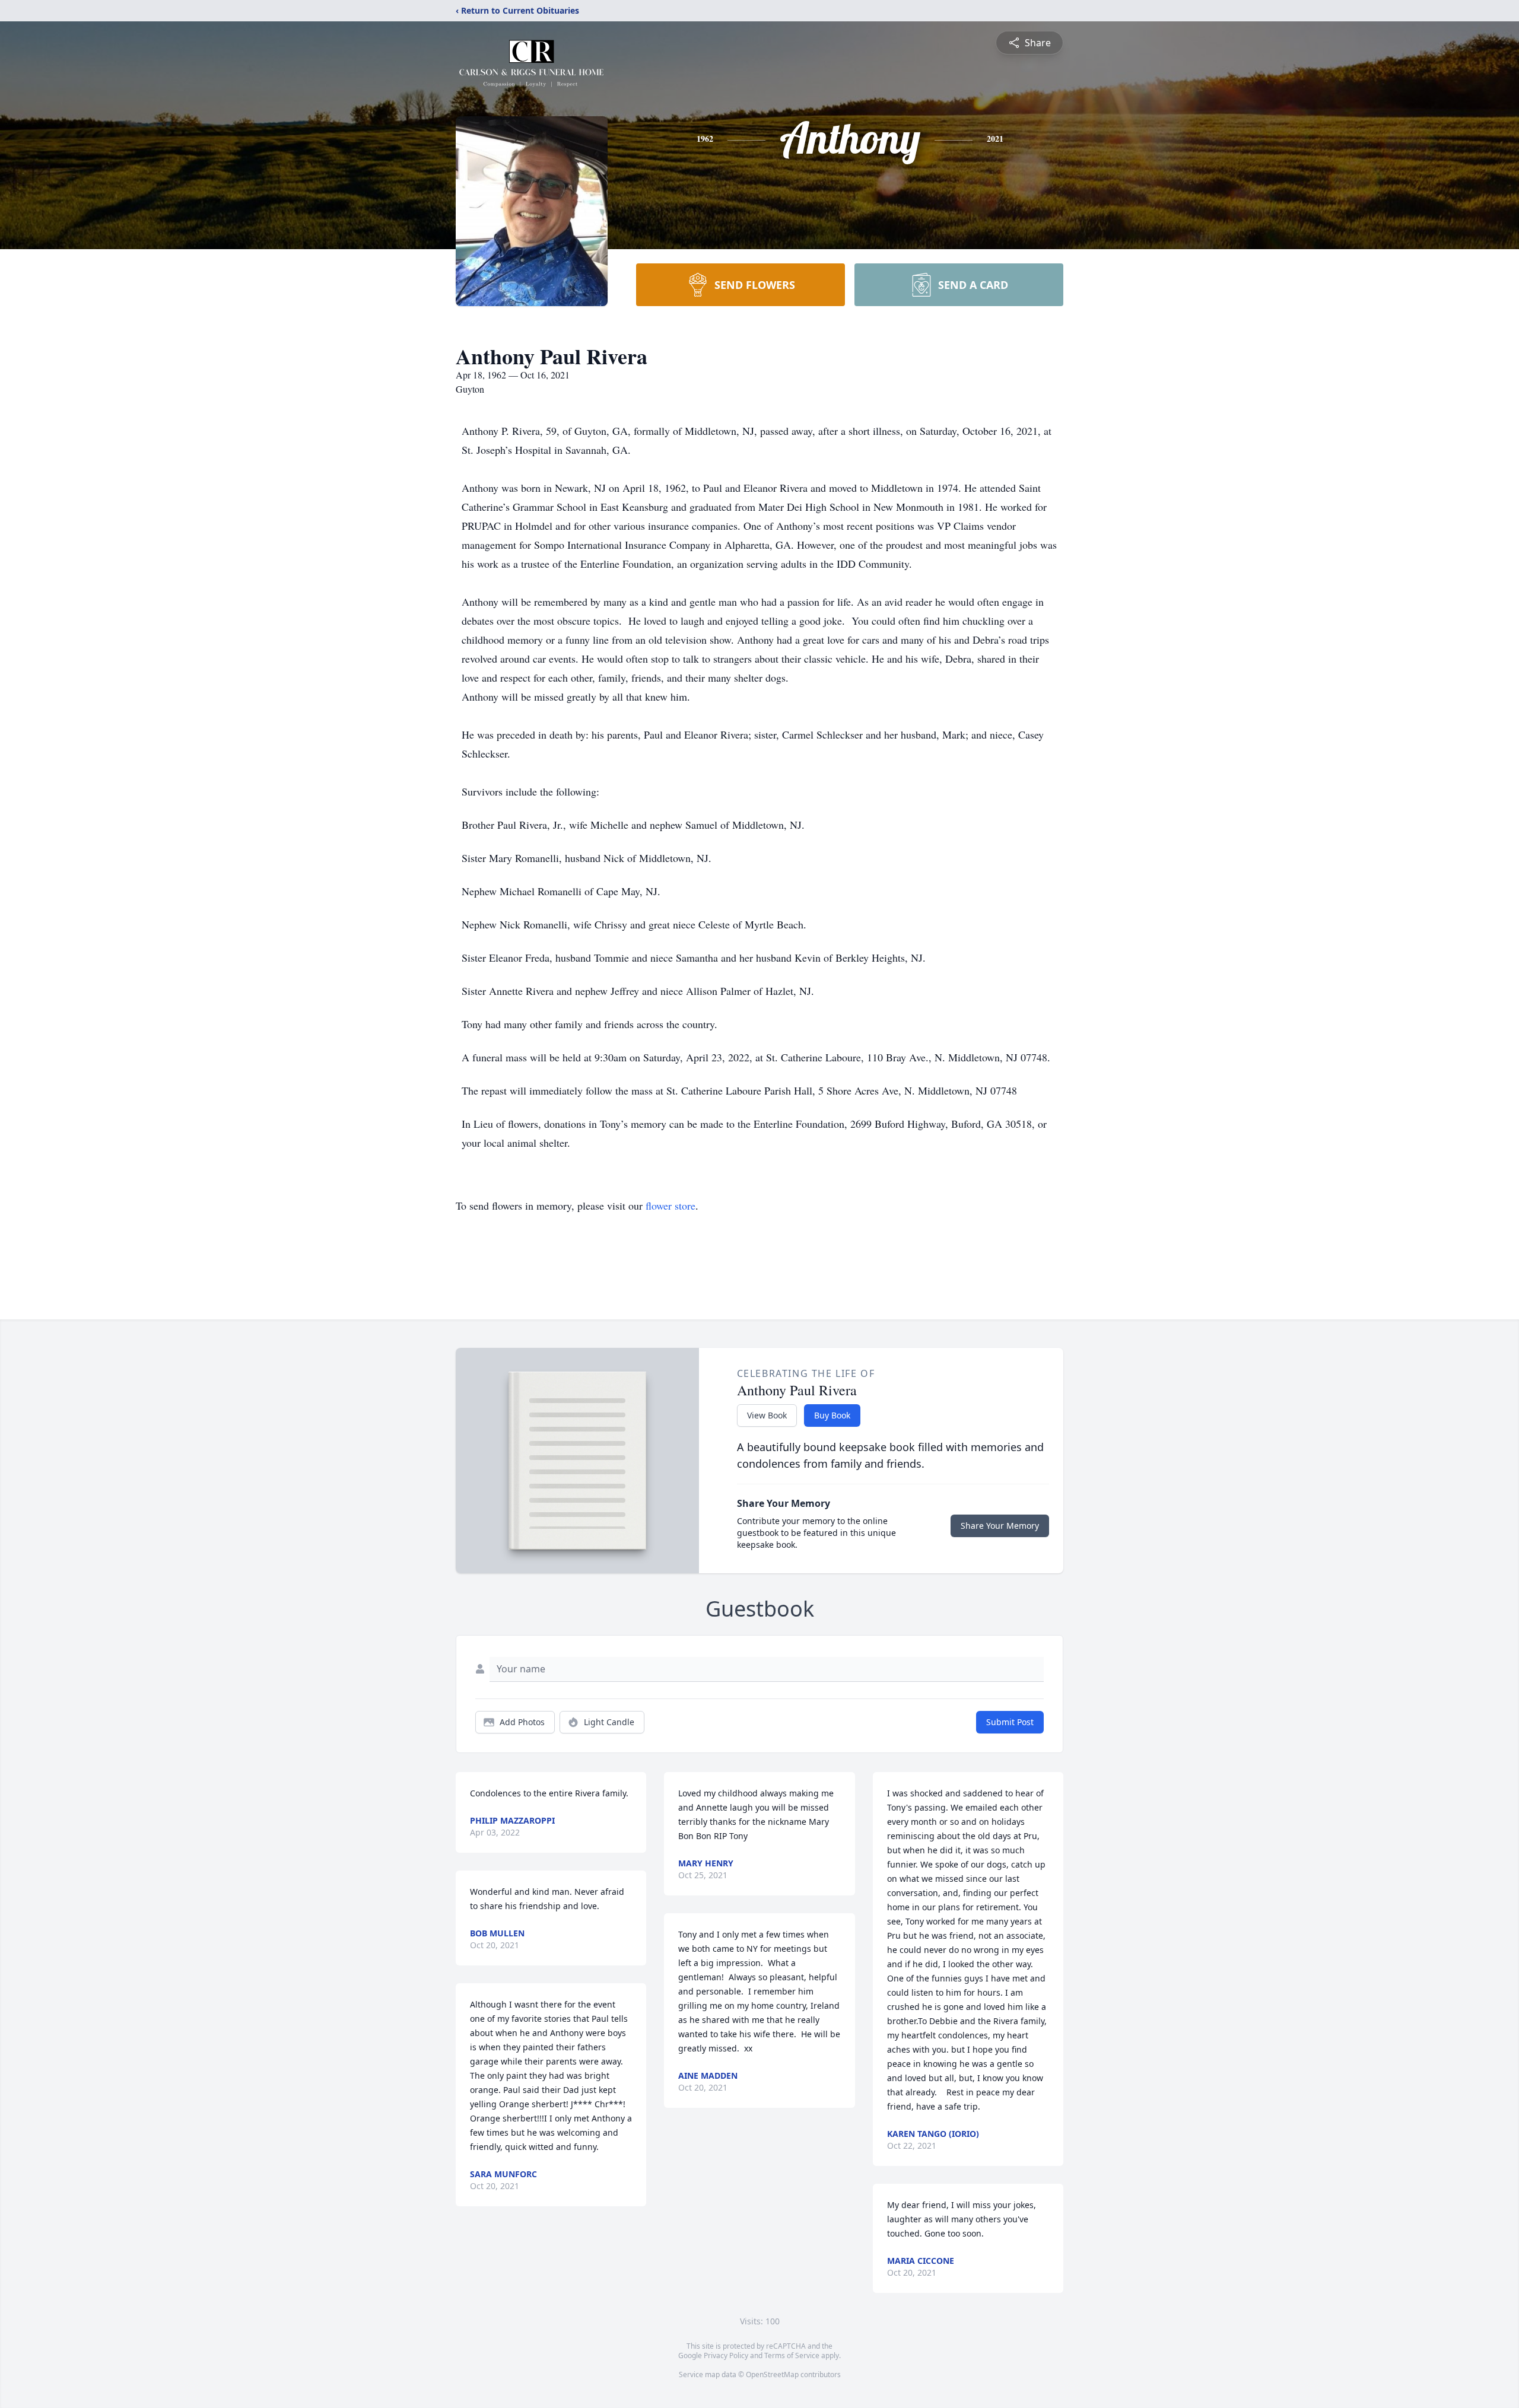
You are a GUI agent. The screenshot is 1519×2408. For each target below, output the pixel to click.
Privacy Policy (726, 2355)
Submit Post (1010, 1722)
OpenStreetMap (772, 2374)
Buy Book (832, 1415)
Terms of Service (792, 2355)
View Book (767, 1415)
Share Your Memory (1000, 1526)
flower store (670, 1205)
